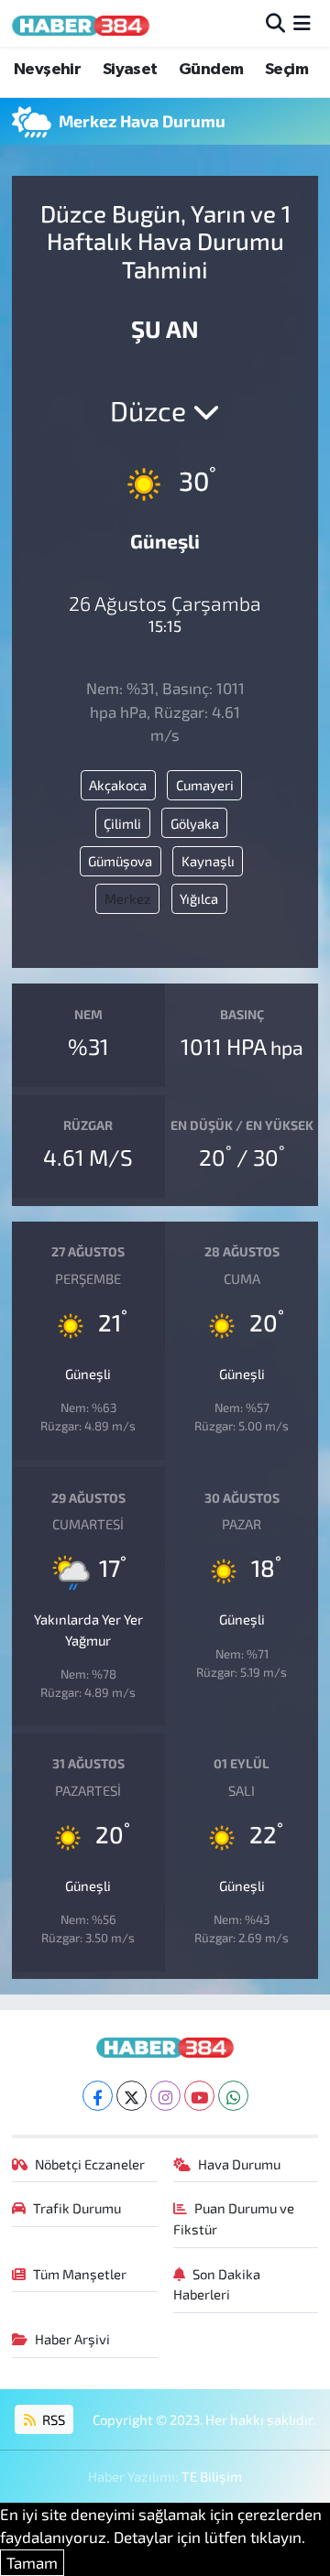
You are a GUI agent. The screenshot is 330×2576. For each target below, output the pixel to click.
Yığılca (199, 898)
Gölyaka (195, 823)
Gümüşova (120, 861)
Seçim (286, 70)
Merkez (128, 898)
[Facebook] (98, 2096)
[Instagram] (165, 2096)
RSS (52, 2419)
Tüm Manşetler (80, 2274)
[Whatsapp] (233, 2096)
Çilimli (122, 823)
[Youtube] (199, 2096)
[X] (132, 2096)
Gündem (211, 70)
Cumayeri (205, 785)
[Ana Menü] (302, 23)
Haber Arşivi (72, 2339)
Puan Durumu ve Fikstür (234, 2218)
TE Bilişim (212, 2476)
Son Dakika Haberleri (217, 2284)
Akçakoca (118, 785)
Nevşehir (47, 70)
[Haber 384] (81, 23)
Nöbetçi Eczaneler (90, 2164)
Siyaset (130, 70)
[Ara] (275, 23)
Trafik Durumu (77, 2208)
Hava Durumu (239, 2164)
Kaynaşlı (208, 861)
